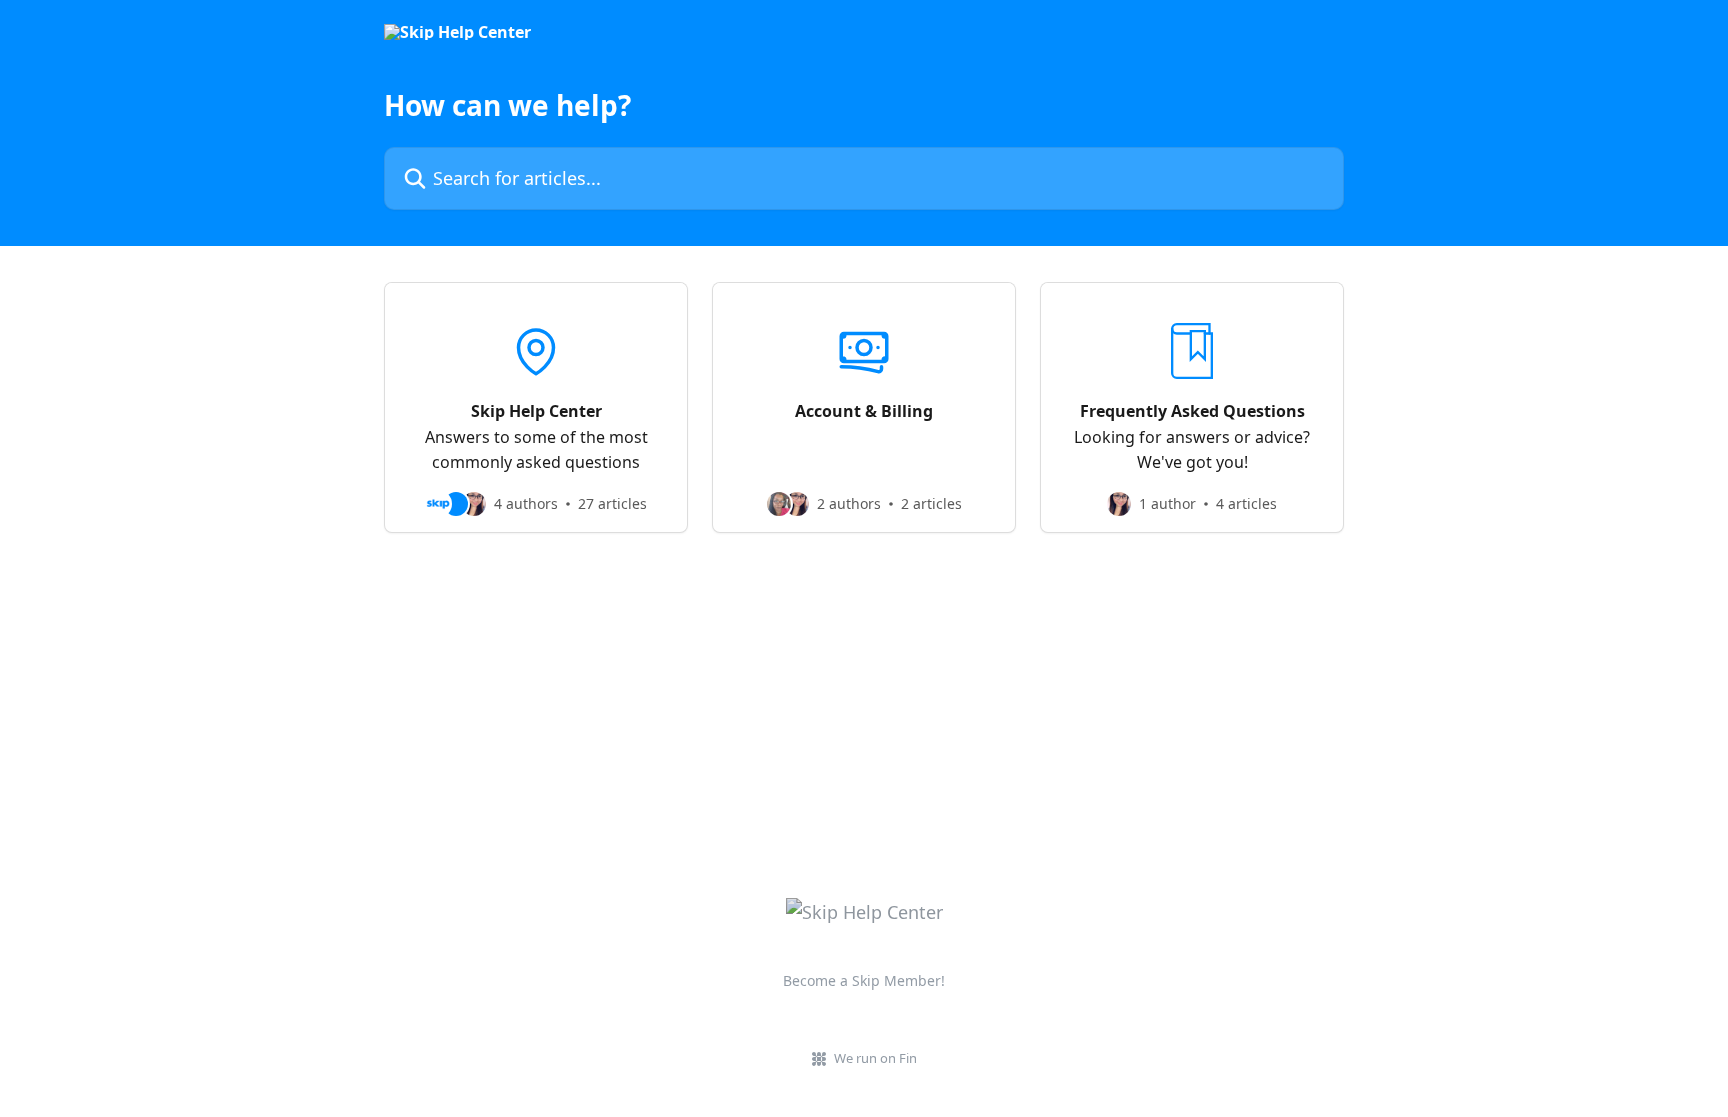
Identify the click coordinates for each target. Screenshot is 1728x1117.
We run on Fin (875, 1058)
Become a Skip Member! (864, 980)
